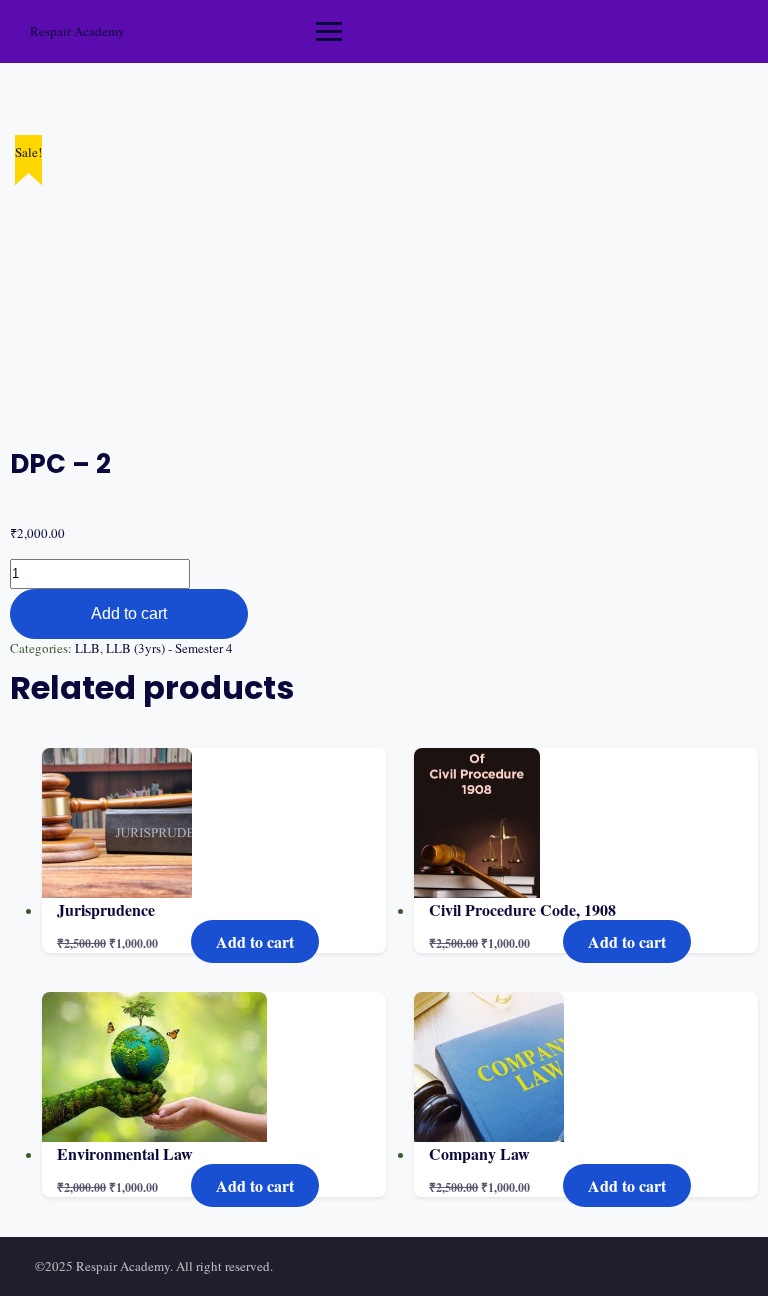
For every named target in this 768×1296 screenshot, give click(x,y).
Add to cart (129, 613)
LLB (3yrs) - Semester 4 (169, 648)
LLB (87, 648)
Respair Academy (77, 31)
